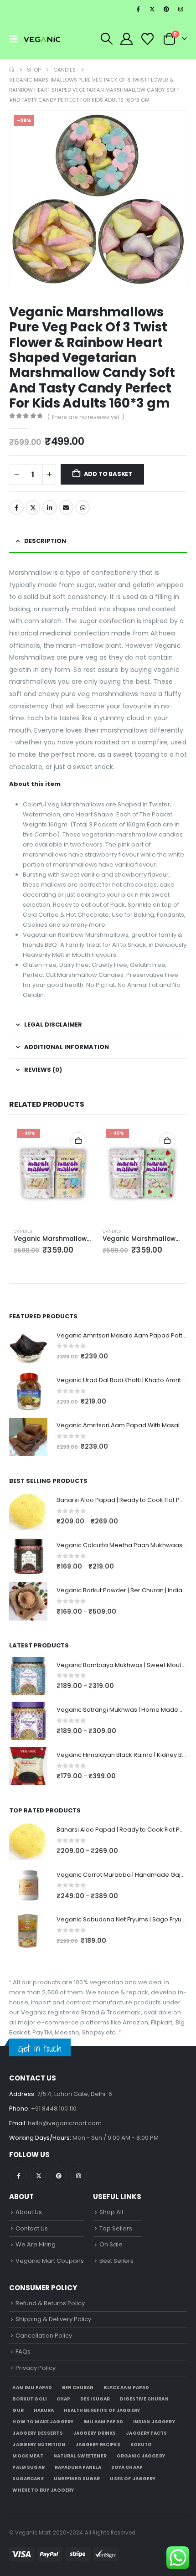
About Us (29, 2212)
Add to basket (108, 474)
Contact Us (32, 2228)
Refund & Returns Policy (50, 2303)
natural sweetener (80, 2456)
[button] (16, 39)
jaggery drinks (95, 2433)
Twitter (33, 507)
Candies (23, 1231)
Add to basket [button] (78, 1141)
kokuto (141, 2444)
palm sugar (28, 2467)
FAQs (23, 2351)
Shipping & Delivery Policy (53, 2319)
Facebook (16, 507)
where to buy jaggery (43, 2490)
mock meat (28, 2456)
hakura (44, 2410)
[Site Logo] (42, 39)
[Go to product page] (28, 1347)
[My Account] (127, 39)
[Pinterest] (166, 9)
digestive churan (144, 2399)
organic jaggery (141, 2456)
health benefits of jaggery (102, 2410)
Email (66, 507)
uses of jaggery (133, 2479)
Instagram (79, 2176)
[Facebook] (138, 9)
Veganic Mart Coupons (50, 2261)
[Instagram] (181, 9)
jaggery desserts (37, 2433)
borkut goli (29, 2399)
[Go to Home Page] (12, 70)
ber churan (78, 2388)
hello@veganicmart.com (65, 2123)
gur (18, 2410)
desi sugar (95, 2399)
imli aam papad (103, 2422)
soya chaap (127, 2467)
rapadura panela (78, 2467)
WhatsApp (83, 507)
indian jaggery (154, 2422)
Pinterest (59, 2176)
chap (64, 2399)
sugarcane (28, 2479)
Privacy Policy (36, 2368)
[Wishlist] (147, 39)
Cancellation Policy (44, 2336)
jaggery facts (146, 2433)
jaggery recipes (98, 2444)
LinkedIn (50, 507)
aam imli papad (32, 2388)
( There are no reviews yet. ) (86, 417)
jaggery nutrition (39, 2444)
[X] (152, 9)
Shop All (111, 2212)
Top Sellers (116, 2228)
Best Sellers (116, 2261)
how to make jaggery (43, 2422)
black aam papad (126, 2388)
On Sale (111, 2244)
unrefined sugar (77, 2479)
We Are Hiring (36, 2244)
